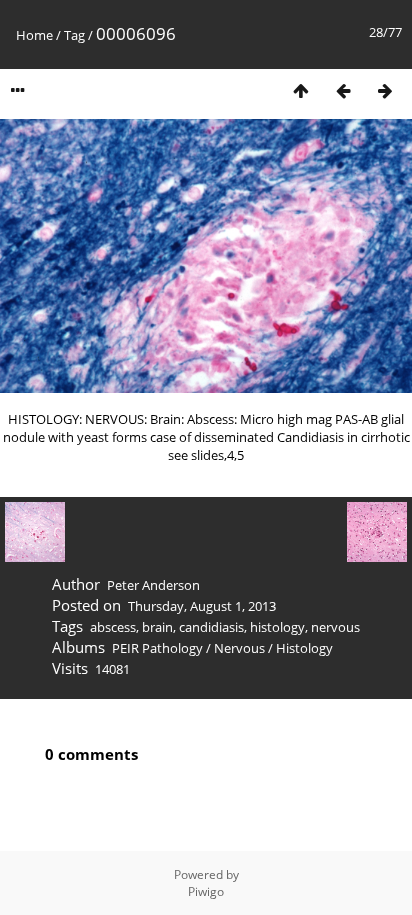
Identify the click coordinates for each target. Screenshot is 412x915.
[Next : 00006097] (385, 90)
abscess (113, 627)
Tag (74, 35)
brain (157, 627)
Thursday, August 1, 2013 (202, 606)
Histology (304, 648)
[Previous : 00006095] (343, 90)
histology (277, 627)
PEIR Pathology (157, 648)
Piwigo (206, 891)
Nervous (239, 648)
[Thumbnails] (301, 90)
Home (34, 35)
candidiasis (211, 627)
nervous (335, 627)
